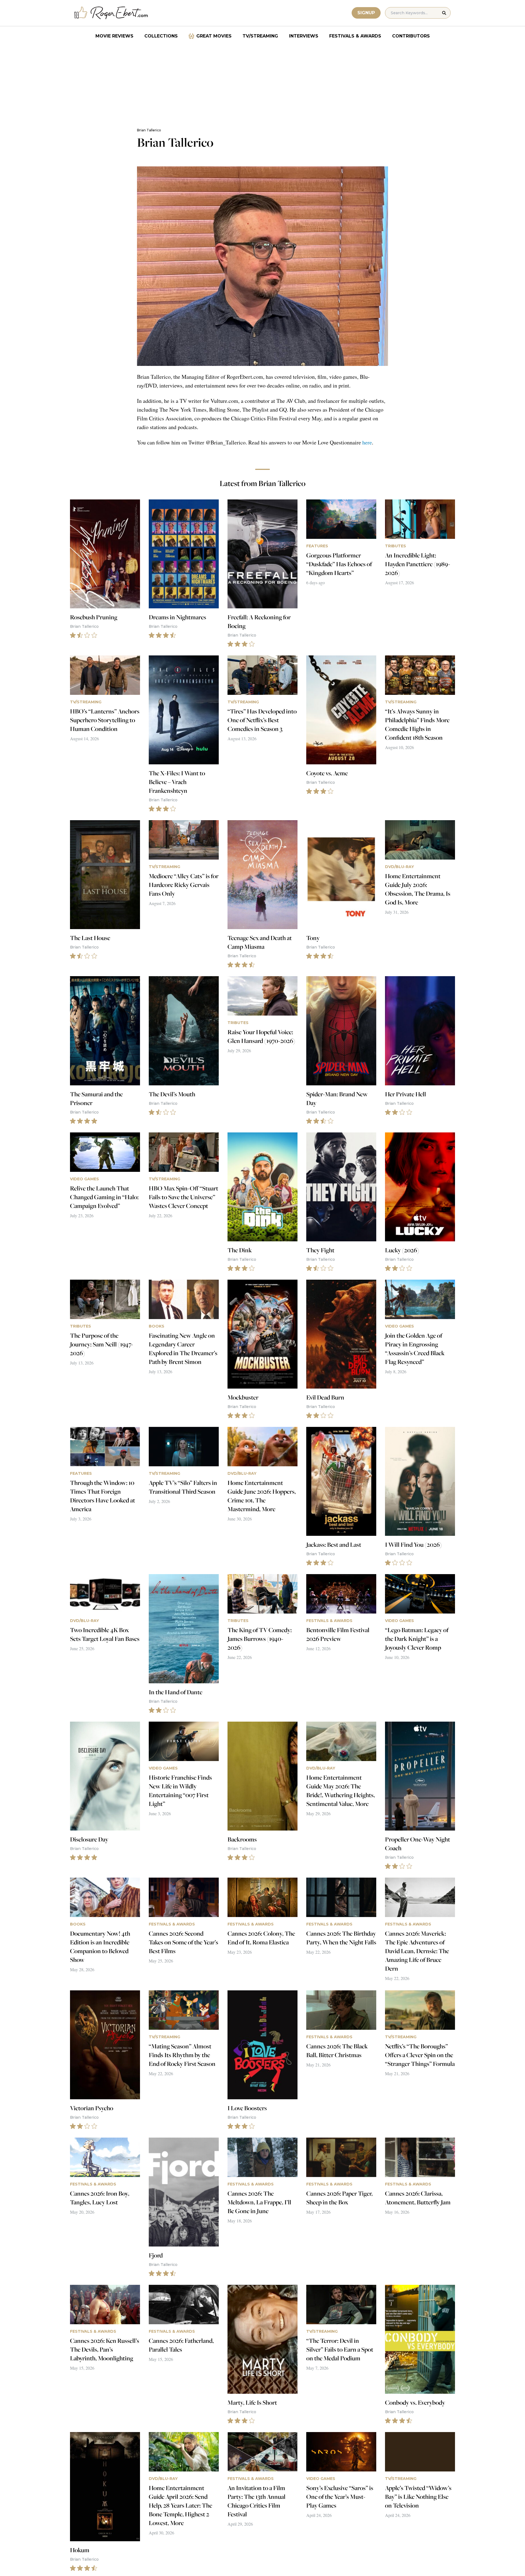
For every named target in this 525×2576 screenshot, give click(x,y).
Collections (161, 36)
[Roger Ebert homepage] (111, 13)
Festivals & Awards (355, 36)
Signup (366, 13)
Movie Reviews (114, 36)
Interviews (304, 36)
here (367, 442)
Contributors (411, 36)
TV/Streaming (260, 36)
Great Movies (214, 36)
